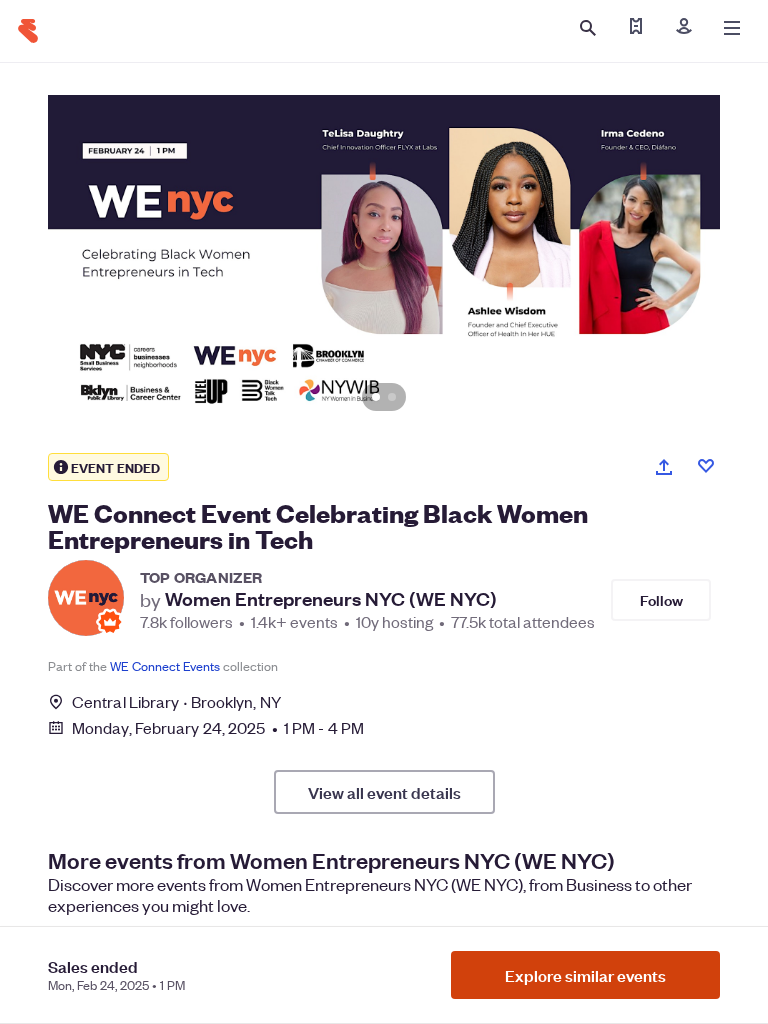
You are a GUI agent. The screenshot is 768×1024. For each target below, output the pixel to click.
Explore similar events (585, 975)
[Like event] (706, 466)
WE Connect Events (165, 665)
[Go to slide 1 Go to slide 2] (384, 263)
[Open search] (588, 28)
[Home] (28, 31)
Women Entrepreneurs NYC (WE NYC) (331, 599)
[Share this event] (664, 467)
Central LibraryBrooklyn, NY (176, 701)
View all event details (384, 792)
